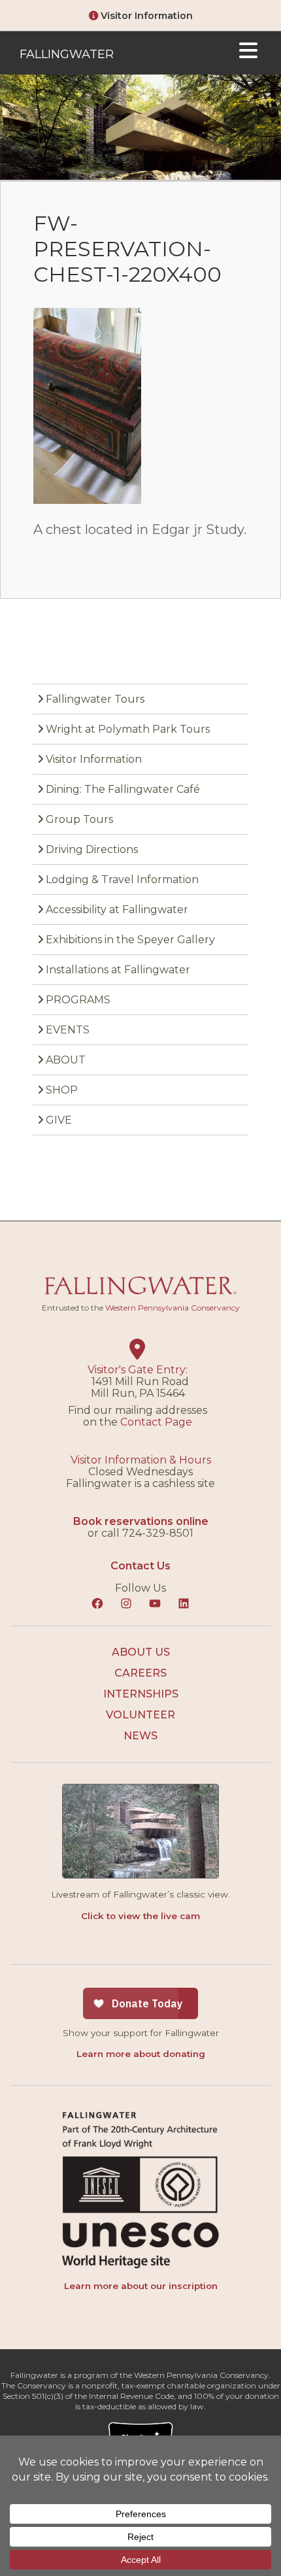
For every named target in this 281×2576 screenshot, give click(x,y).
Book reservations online (141, 1521)
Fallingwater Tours (95, 699)
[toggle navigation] (248, 53)
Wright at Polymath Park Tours (128, 729)
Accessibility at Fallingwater (117, 910)
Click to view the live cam (140, 1916)
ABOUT (66, 1060)
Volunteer (140, 1715)
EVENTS (68, 1030)
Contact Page (156, 1422)
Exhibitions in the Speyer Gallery (130, 940)
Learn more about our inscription (141, 2286)
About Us (141, 1652)
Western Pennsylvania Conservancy (173, 1308)
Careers (140, 1673)
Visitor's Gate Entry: (138, 1370)
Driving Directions (92, 849)
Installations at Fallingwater (118, 970)
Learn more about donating (141, 2054)
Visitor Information (145, 16)
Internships (141, 1694)
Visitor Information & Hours (141, 1460)
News (140, 1736)
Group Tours (79, 819)
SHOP (62, 1090)
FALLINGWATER (67, 54)
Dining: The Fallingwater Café (123, 789)
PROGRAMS (78, 1000)
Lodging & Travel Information (122, 879)
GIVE (59, 1120)
